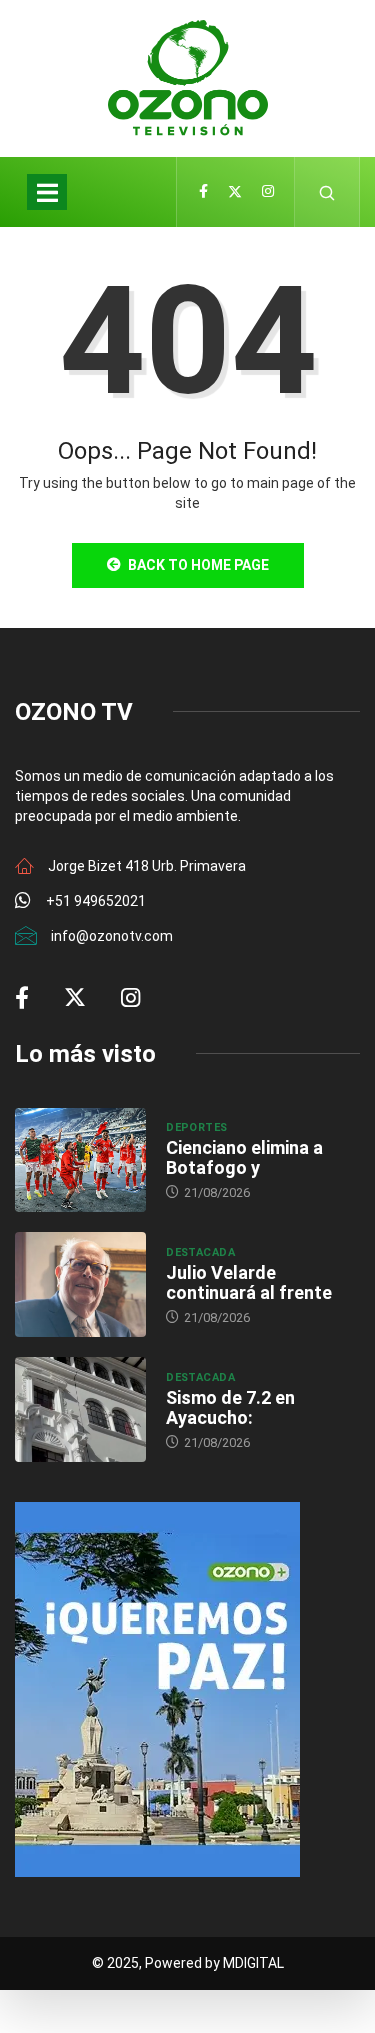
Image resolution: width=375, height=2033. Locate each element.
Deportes (197, 1127)
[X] (235, 192)
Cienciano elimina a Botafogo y (244, 1157)
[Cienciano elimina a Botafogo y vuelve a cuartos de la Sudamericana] (80, 1160)
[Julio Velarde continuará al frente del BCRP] (80, 1284)
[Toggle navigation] (47, 192)
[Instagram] (268, 192)
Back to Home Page (198, 565)
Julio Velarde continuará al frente (249, 1282)
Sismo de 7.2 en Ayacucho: (230, 1407)
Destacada (200, 1252)
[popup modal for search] (327, 192)
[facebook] (203, 192)
